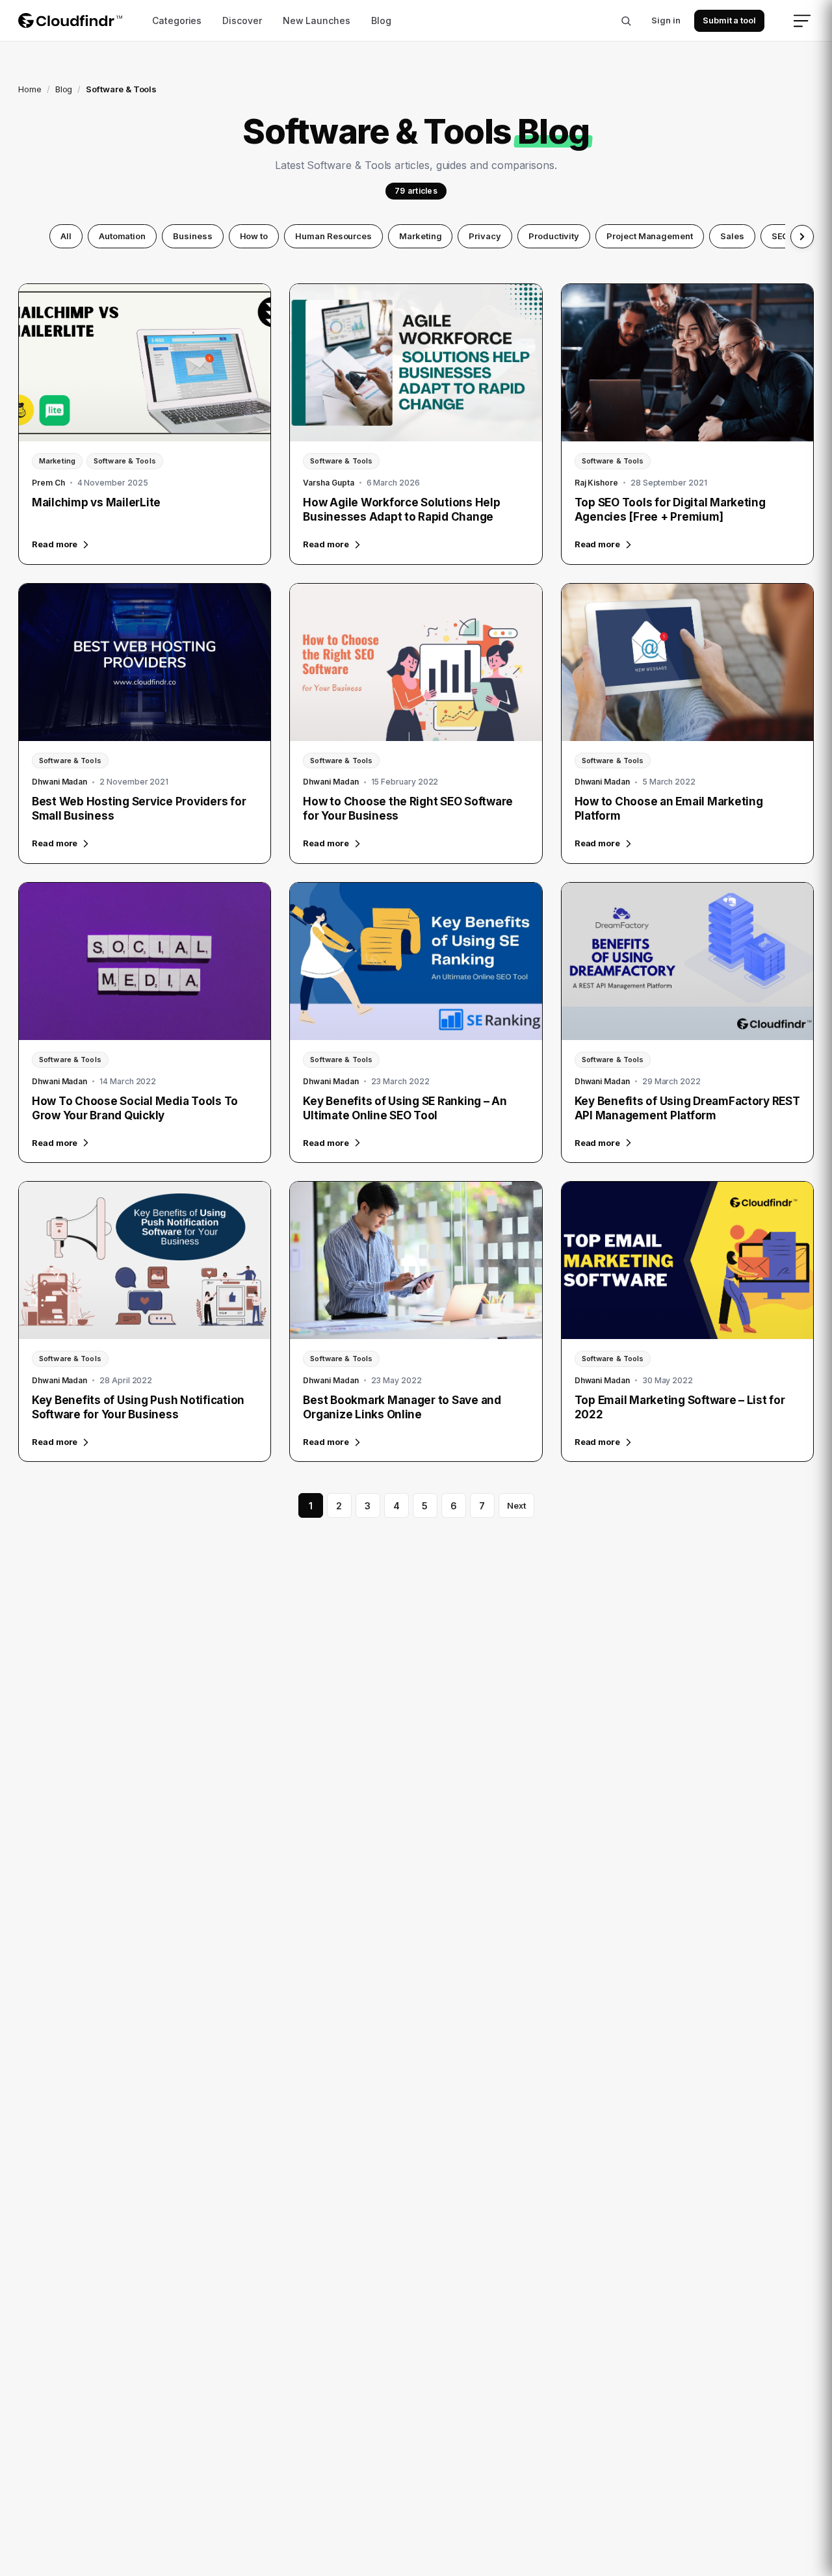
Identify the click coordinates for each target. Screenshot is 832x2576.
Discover (242, 20)
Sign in (666, 20)
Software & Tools (125, 461)
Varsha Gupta (328, 483)
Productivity (554, 236)
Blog (381, 20)
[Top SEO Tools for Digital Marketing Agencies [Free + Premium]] (687, 363)
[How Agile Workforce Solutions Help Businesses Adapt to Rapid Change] (416, 363)
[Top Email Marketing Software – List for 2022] (687, 1260)
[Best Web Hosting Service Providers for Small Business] (145, 662)
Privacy (485, 236)
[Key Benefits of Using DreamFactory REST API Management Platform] (687, 961)
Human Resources (333, 236)
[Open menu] (802, 21)
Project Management (650, 236)
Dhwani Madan (59, 782)
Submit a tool (729, 20)
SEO (780, 236)
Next (516, 1505)
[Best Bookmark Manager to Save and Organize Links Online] (416, 1260)
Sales (732, 236)
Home (30, 89)
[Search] (626, 21)
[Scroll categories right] (802, 237)
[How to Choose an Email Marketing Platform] (687, 662)
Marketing (420, 236)
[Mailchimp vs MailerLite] (145, 363)
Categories (177, 20)
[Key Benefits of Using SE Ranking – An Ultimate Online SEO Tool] (416, 961)
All (66, 236)
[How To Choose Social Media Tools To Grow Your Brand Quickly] (145, 961)
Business (192, 236)
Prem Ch (48, 483)
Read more (55, 544)
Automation (122, 236)
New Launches (317, 20)
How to (254, 236)
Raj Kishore (596, 483)
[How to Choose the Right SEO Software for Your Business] (416, 662)
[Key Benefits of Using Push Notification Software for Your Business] (145, 1260)
